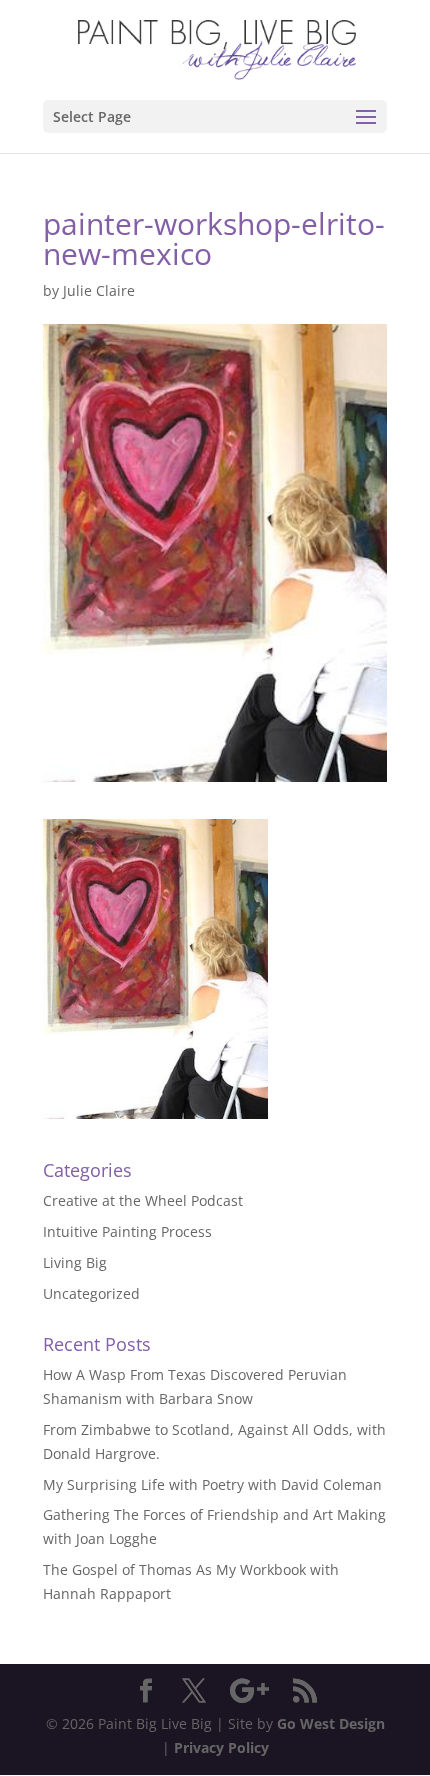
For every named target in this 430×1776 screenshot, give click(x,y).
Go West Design (331, 1723)
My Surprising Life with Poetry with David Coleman (212, 1484)
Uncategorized (91, 1293)
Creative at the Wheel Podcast (143, 1200)
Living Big (75, 1262)
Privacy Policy (221, 1747)
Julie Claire (99, 290)
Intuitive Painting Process (127, 1231)
